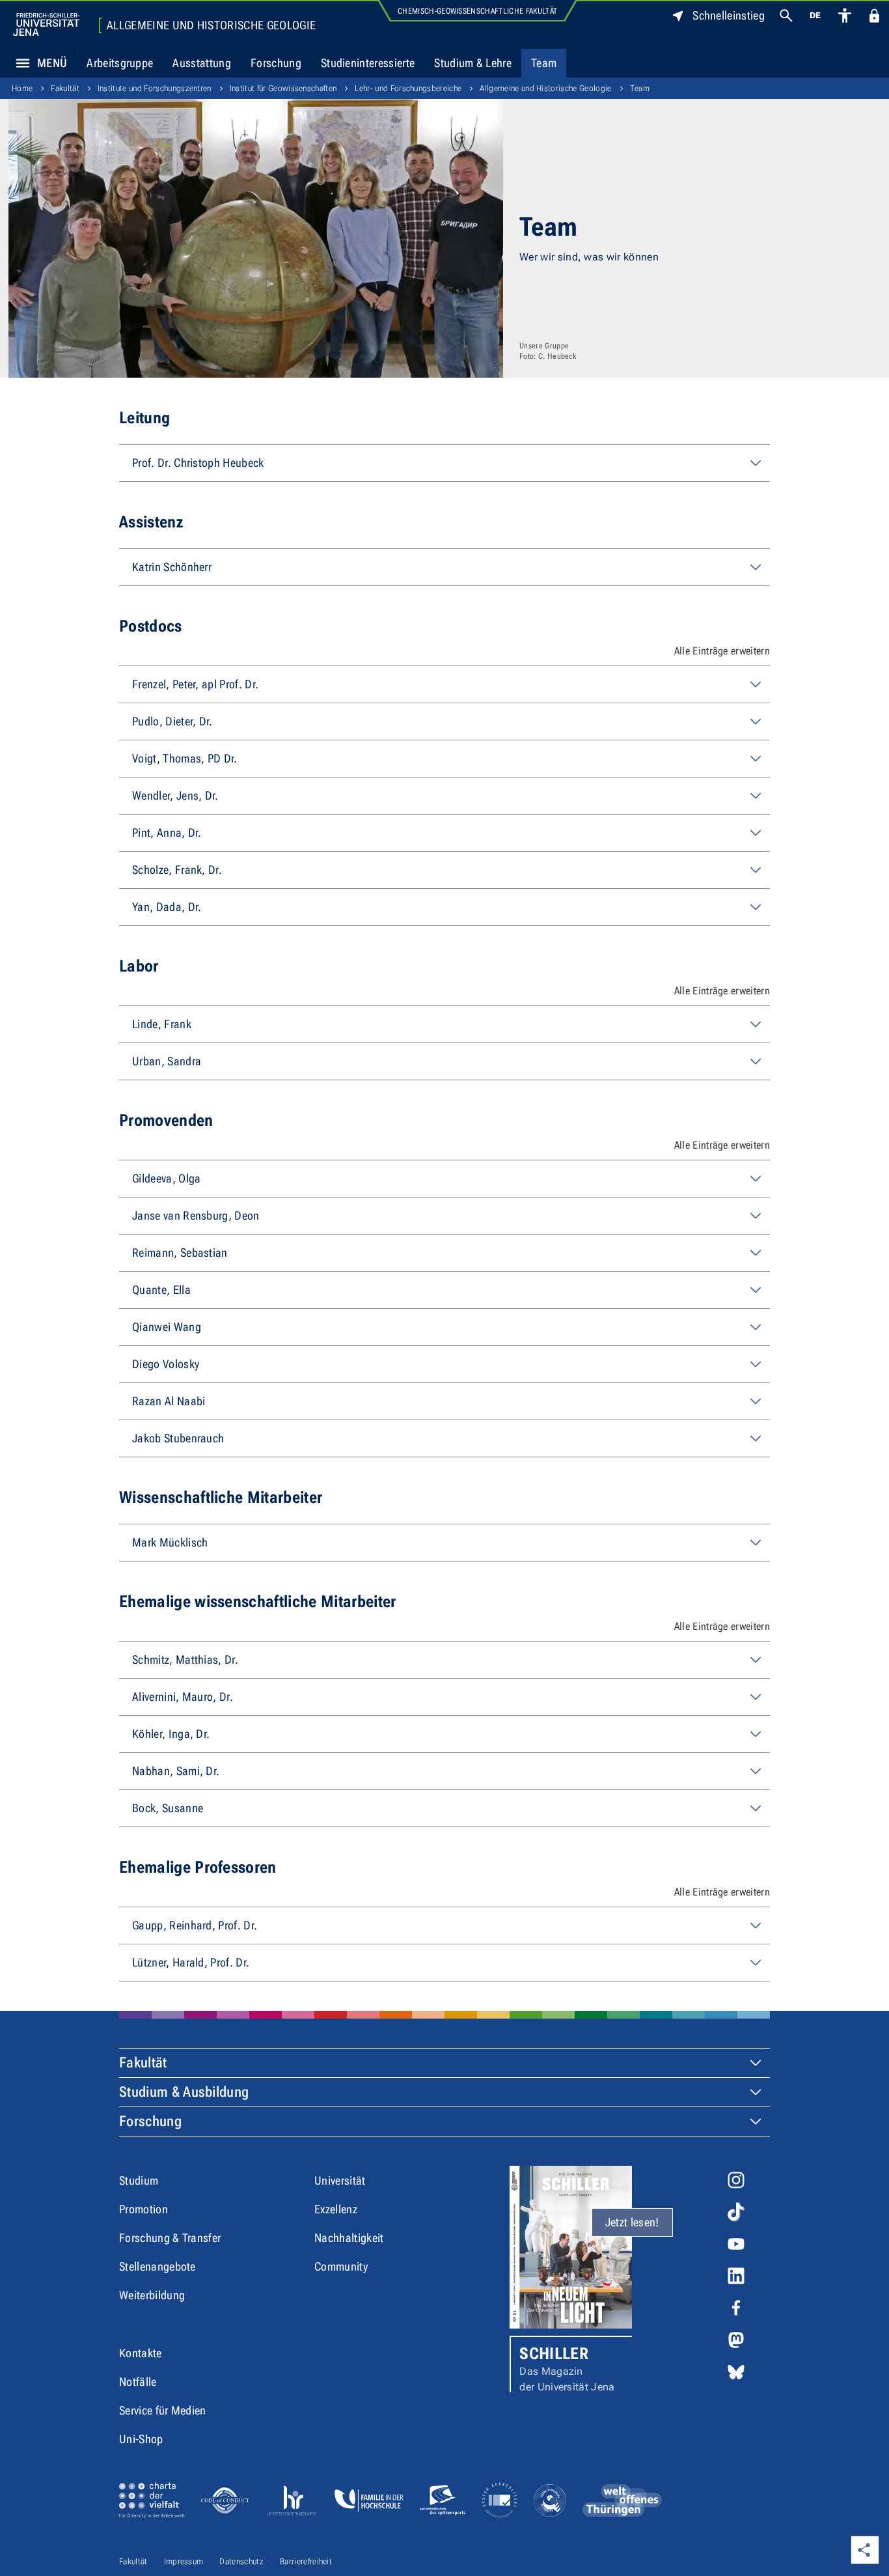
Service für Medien (163, 2410)
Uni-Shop (141, 2439)
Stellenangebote (157, 2266)
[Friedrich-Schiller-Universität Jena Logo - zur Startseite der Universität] (46, 24)
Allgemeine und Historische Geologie (211, 25)
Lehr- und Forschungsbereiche (408, 88)
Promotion (144, 2209)
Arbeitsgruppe (120, 63)
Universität (340, 2180)
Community (341, 2266)
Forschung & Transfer (170, 2238)
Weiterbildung (152, 2295)
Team (544, 63)
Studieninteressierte (368, 63)
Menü (52, 63)
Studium (139, 2180)
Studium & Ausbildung (184, 2092)
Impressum (184, 2561)
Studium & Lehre (473, 63)
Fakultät (65, 88)
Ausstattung (202, 63)
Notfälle (138, 2382)
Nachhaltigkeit (349, 2238)
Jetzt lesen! (632, 2222)
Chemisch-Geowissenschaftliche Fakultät (477, 11)
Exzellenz (336, 2209)
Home (22, 88)
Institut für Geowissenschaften (283, 88)
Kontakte (141, 2353)
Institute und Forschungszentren (155, 88)
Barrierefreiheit (306, 2561)
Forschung (276, 63)
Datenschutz (241, 2561)
